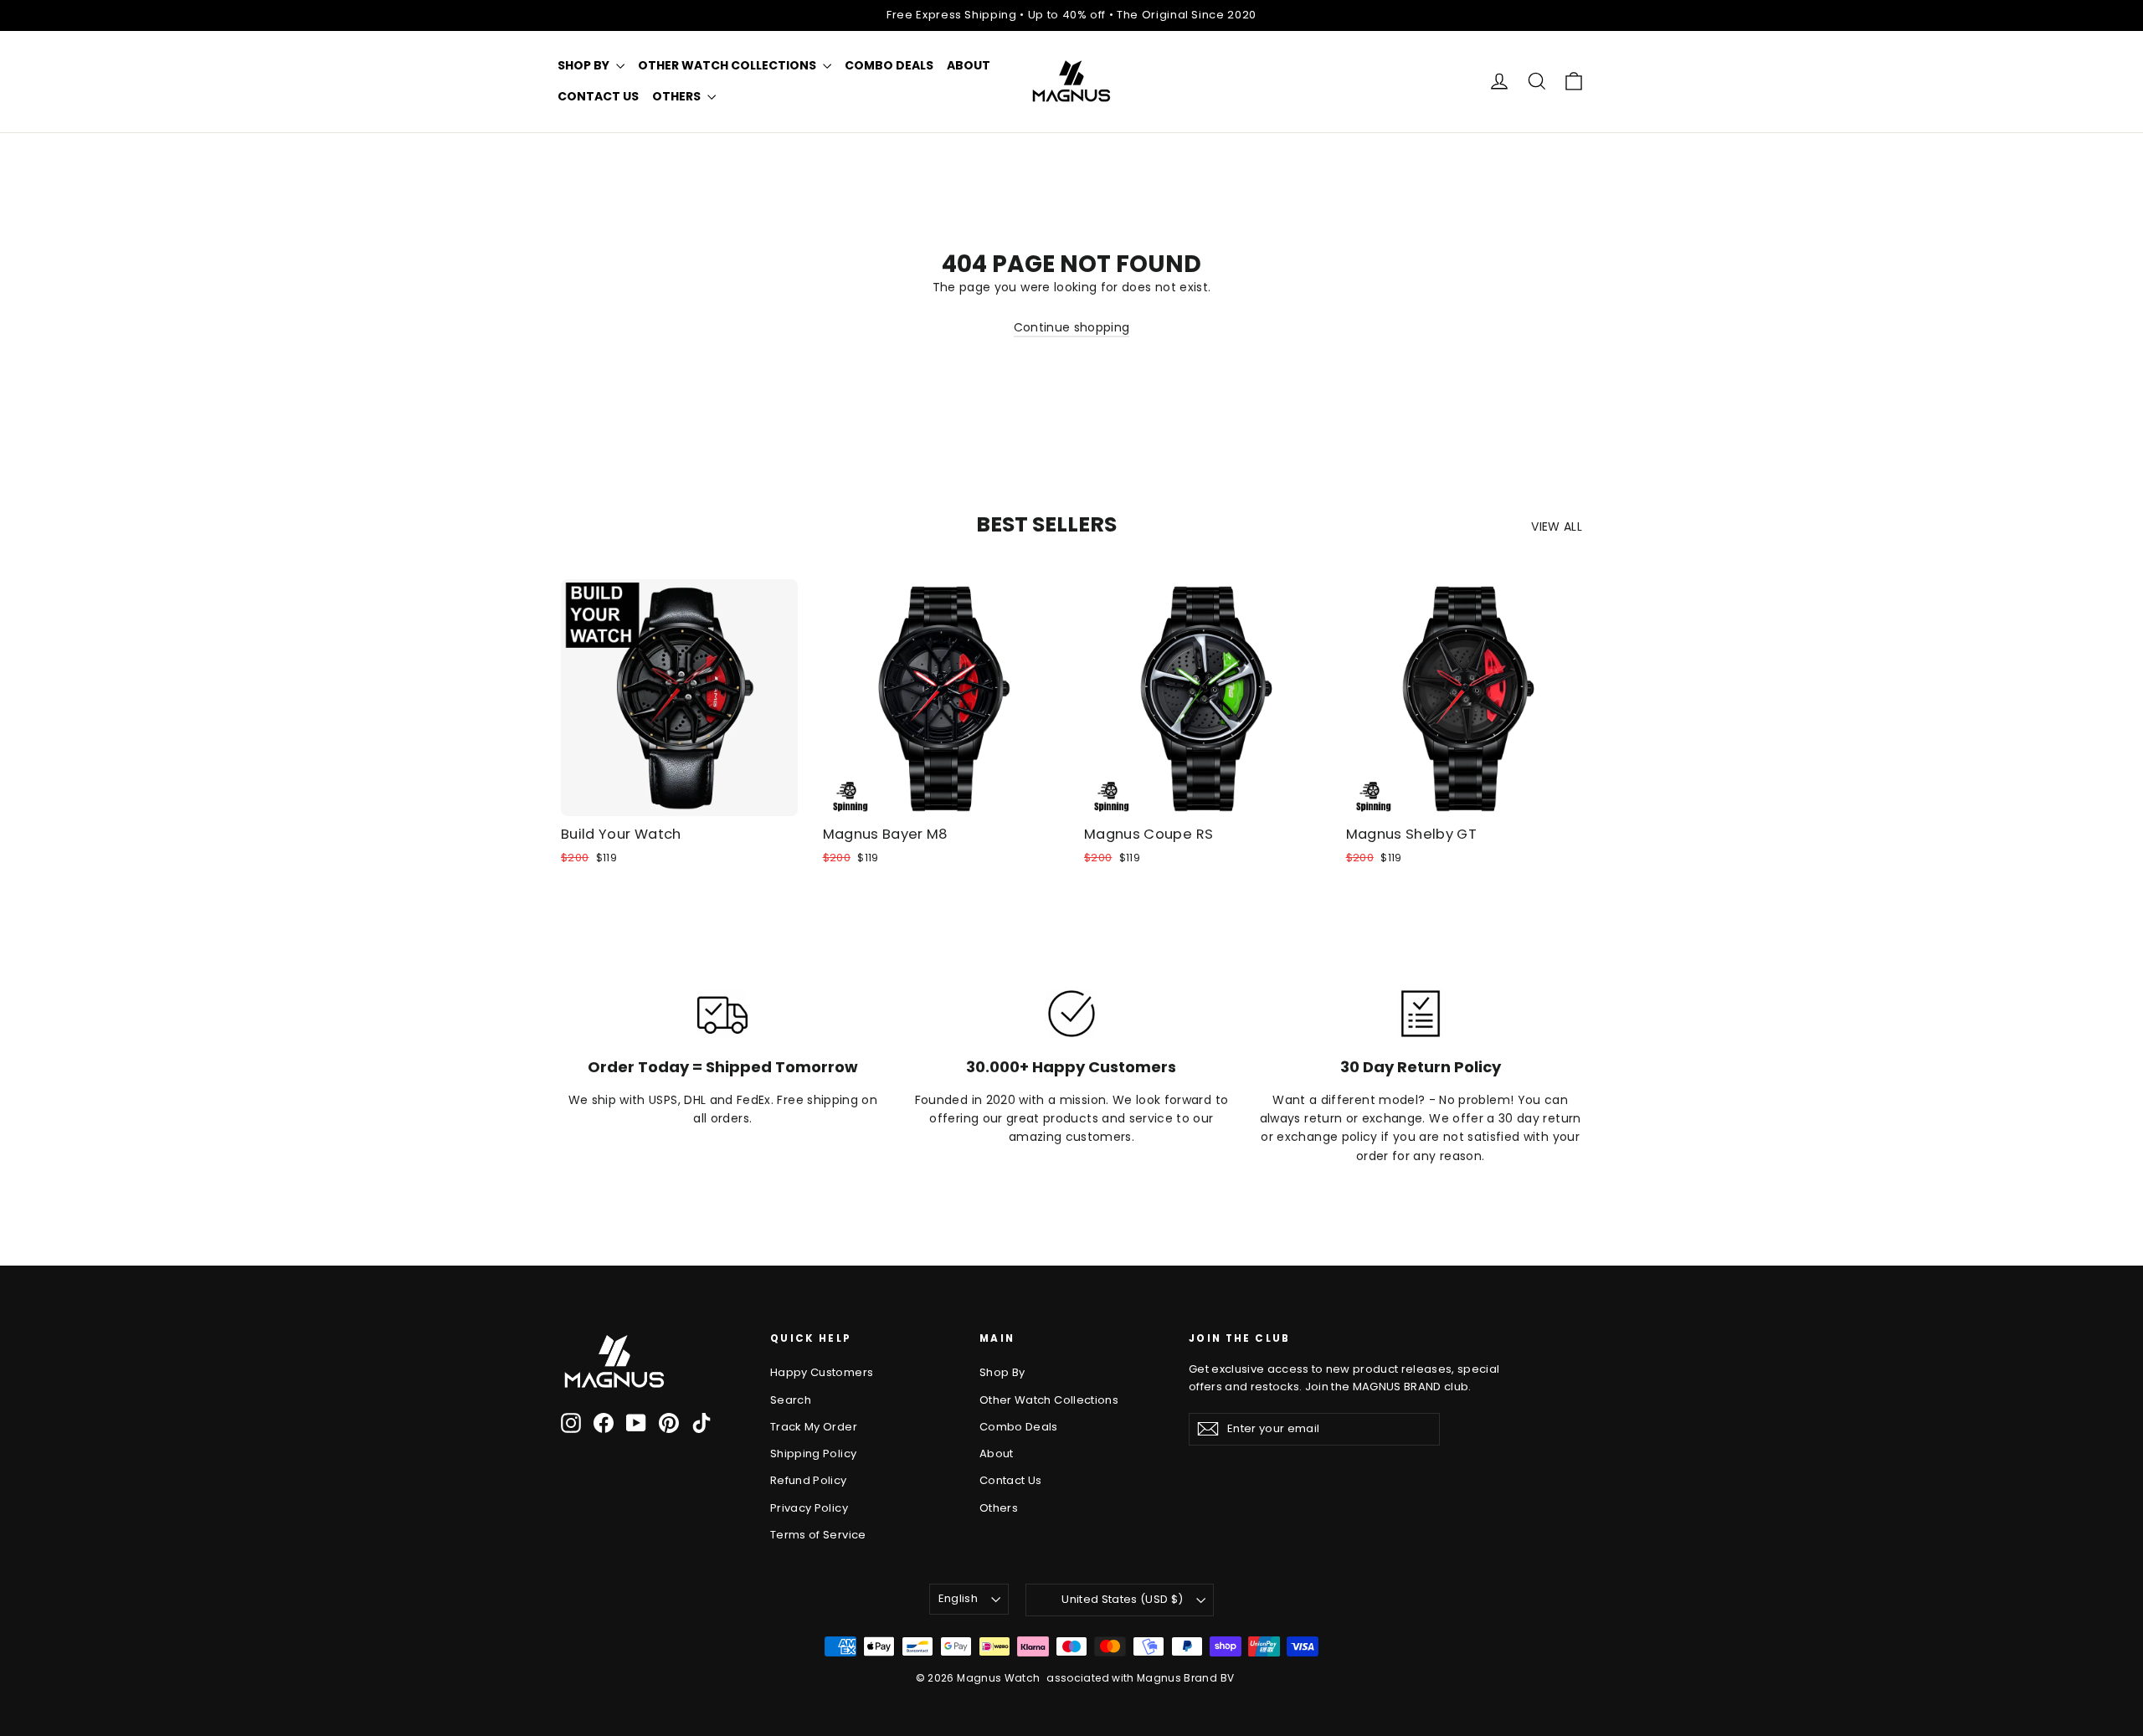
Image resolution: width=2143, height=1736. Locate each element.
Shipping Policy (813, 1454)
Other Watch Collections (728, 65)
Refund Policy (809, 1480)
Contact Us (598, 96)
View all (1557, 526)
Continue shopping (1072, 327)
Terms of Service (818, 1535)
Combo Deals (889, 65)
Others (678, 96)
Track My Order (814, 1427)
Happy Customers (822, 1372)
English (958, 1598)
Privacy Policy (809, 1508)
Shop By (585, 65)
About (969, 65)
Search (791, 1400)
